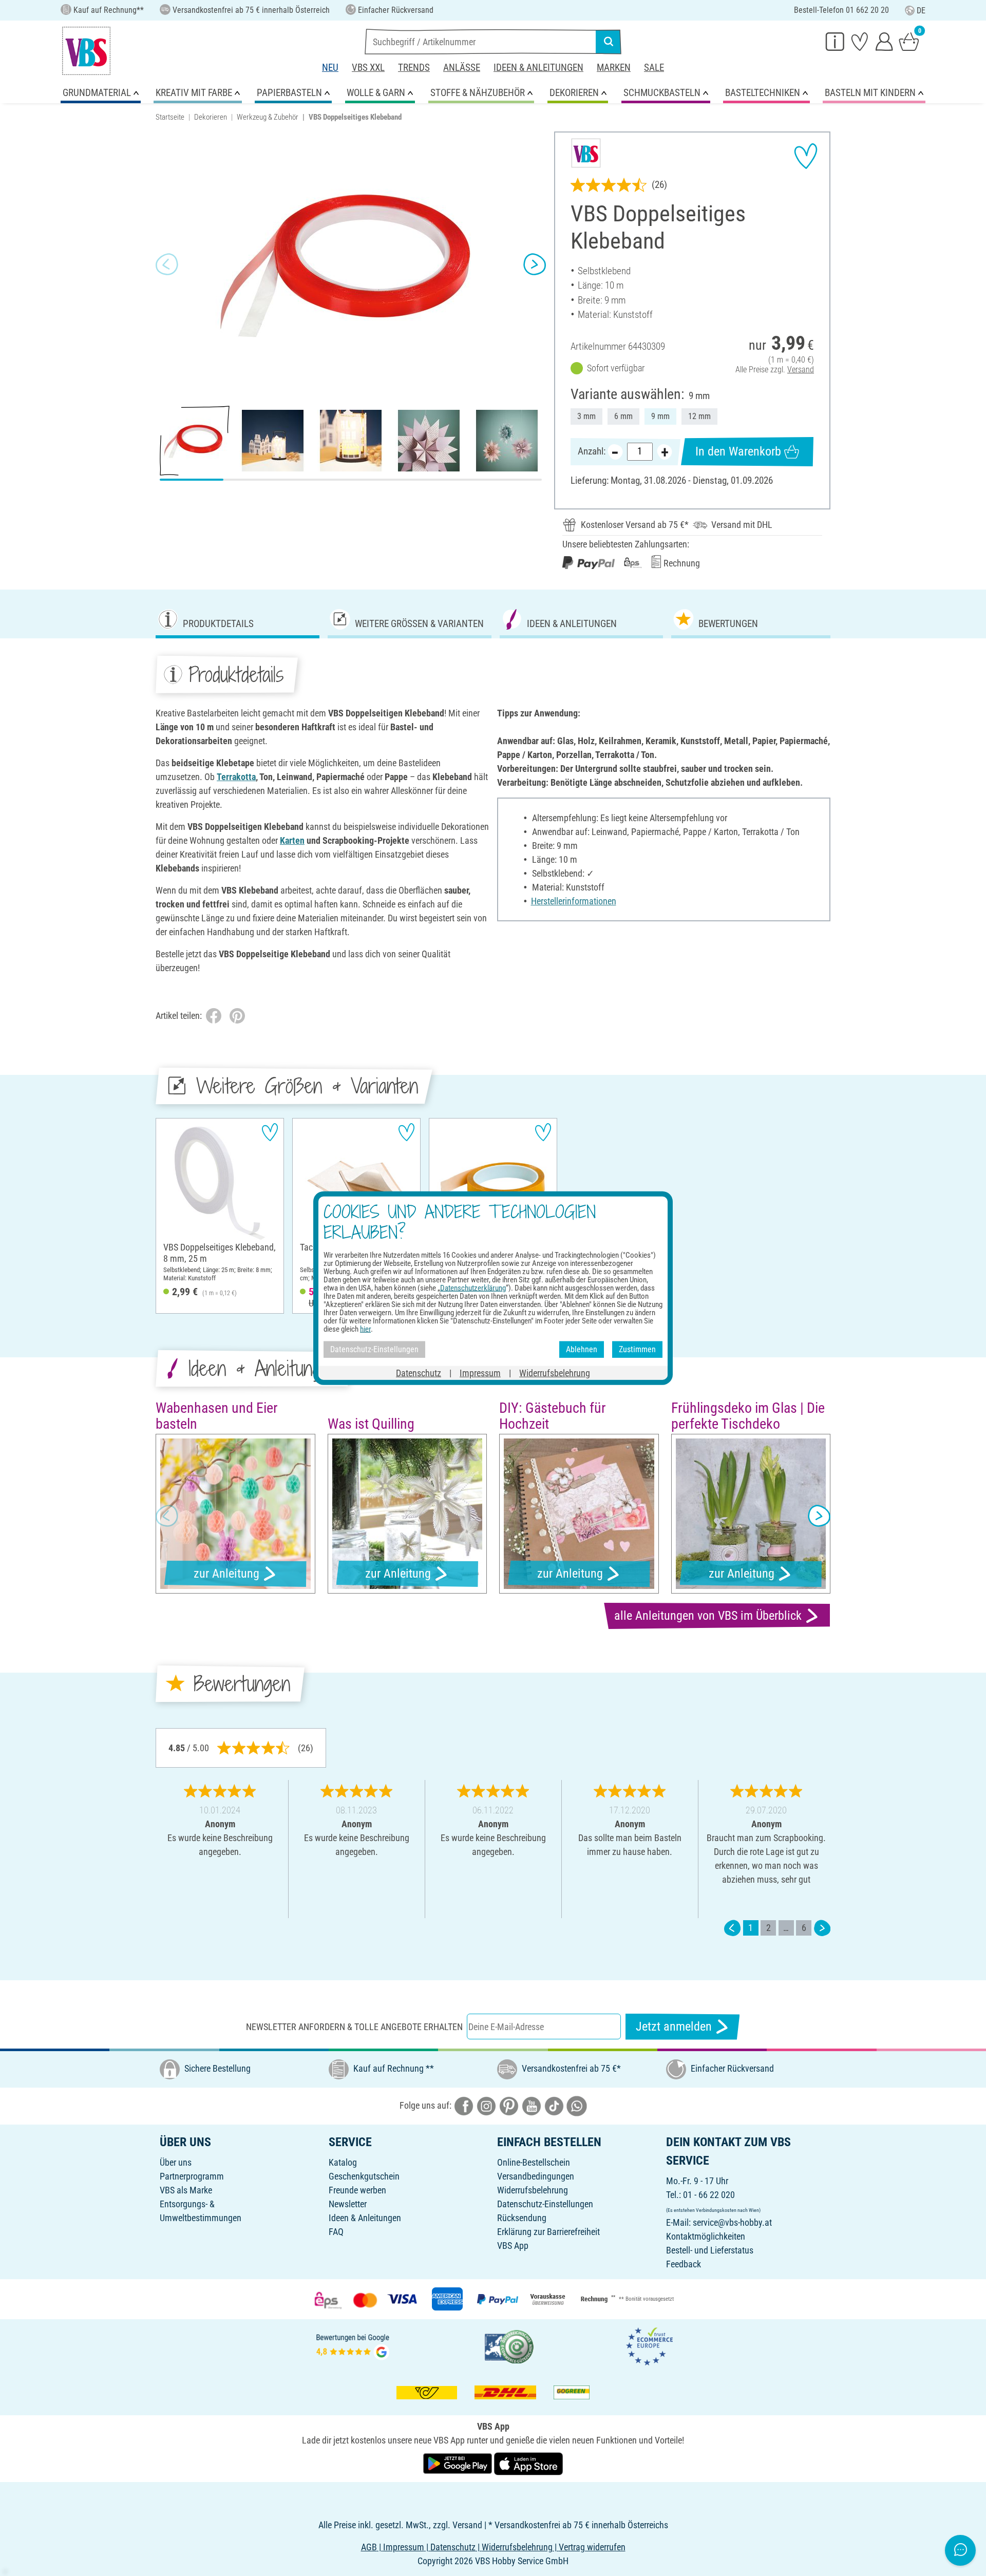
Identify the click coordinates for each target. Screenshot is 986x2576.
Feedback (684, 2264)
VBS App (513, 2246)
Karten (292, 840)
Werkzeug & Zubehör (268, 117)
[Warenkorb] (909, 41)
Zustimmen (637, 1349)
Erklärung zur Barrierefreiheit (548, 2232)
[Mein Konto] (884, 41)
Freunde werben (357, 2190)
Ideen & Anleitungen (538, 68)
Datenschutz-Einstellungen (545, 2204)
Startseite (170, 117)
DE (921, 11)
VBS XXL (368, 68)
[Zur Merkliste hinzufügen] (806, 156)
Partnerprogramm (192, 2176)
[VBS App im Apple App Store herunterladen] (528, 2463)
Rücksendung (522, 2218)
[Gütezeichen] (509, 2346)
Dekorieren (211, 117)
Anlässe (462, 68)
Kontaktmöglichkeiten (706, 2236)
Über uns (176, 2162)
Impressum (480, 1372)
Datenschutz (419, 1372)
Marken (614, 68)
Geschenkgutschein (364, 2176)
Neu (330, 68)
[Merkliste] (860, 41)
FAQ (336, 2232)
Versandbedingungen (536, 2176)
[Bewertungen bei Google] (353, 2346)
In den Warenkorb (738, 451)
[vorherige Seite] (732, 1928)
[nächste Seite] (822, 1928)
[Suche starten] (609, 42)
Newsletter (348, 2204)
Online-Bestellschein (534, 2162)
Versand (801, 370)
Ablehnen (582, 1349)
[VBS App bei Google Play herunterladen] (459, 2463)
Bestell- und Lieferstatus (710, 2250)
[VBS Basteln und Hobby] (86, 51)
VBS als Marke (186, 2190)
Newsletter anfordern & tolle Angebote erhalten (354, 2027)
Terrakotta (236, 777)
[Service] (835, 41)
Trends (414, 68)
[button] (167, 264)
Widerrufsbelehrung (533, 2190)
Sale (654, 68)
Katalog (343, 2162)
